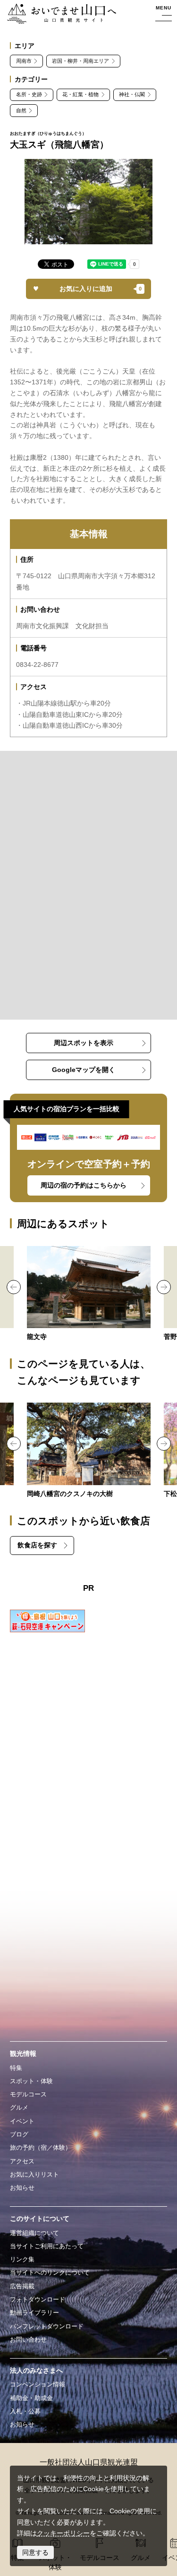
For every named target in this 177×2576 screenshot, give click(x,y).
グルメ (19, 2107)
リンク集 (22, 2259)
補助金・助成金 (31, 2398)
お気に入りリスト (34, 2174)
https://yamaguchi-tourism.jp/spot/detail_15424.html (89, 1294)
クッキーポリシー (63, 2533)
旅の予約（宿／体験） (41, 2148)
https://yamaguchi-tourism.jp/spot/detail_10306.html (89, 1451)
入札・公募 (25, 2411)
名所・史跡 (29, 94)
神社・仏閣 (132, 94)
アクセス (22, 2161)
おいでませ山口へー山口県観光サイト (59, 14)
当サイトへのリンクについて (50, 2273)
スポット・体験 (31, 2081)
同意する (35, 2552)
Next (164, 1287)
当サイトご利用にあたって (47, 2246)
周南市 (24, 61)
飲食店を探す (37, 1545)
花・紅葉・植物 (80, 94)
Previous (14, 1287)
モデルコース (28, 2094)
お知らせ (22, 2188)
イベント (22, 2121)
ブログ (19, 2134)
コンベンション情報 (38, 2384)
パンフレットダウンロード (47, 2326)
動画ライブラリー (34, 2313)
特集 (16, 2068)
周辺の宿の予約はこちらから (84, 1185)
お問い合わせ (28, 2339)
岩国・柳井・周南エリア (80, 61)
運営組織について (34, 2233)
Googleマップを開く (84, 1070)
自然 (21, 110)
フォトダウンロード (38, 2299)
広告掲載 (22, 2286)
